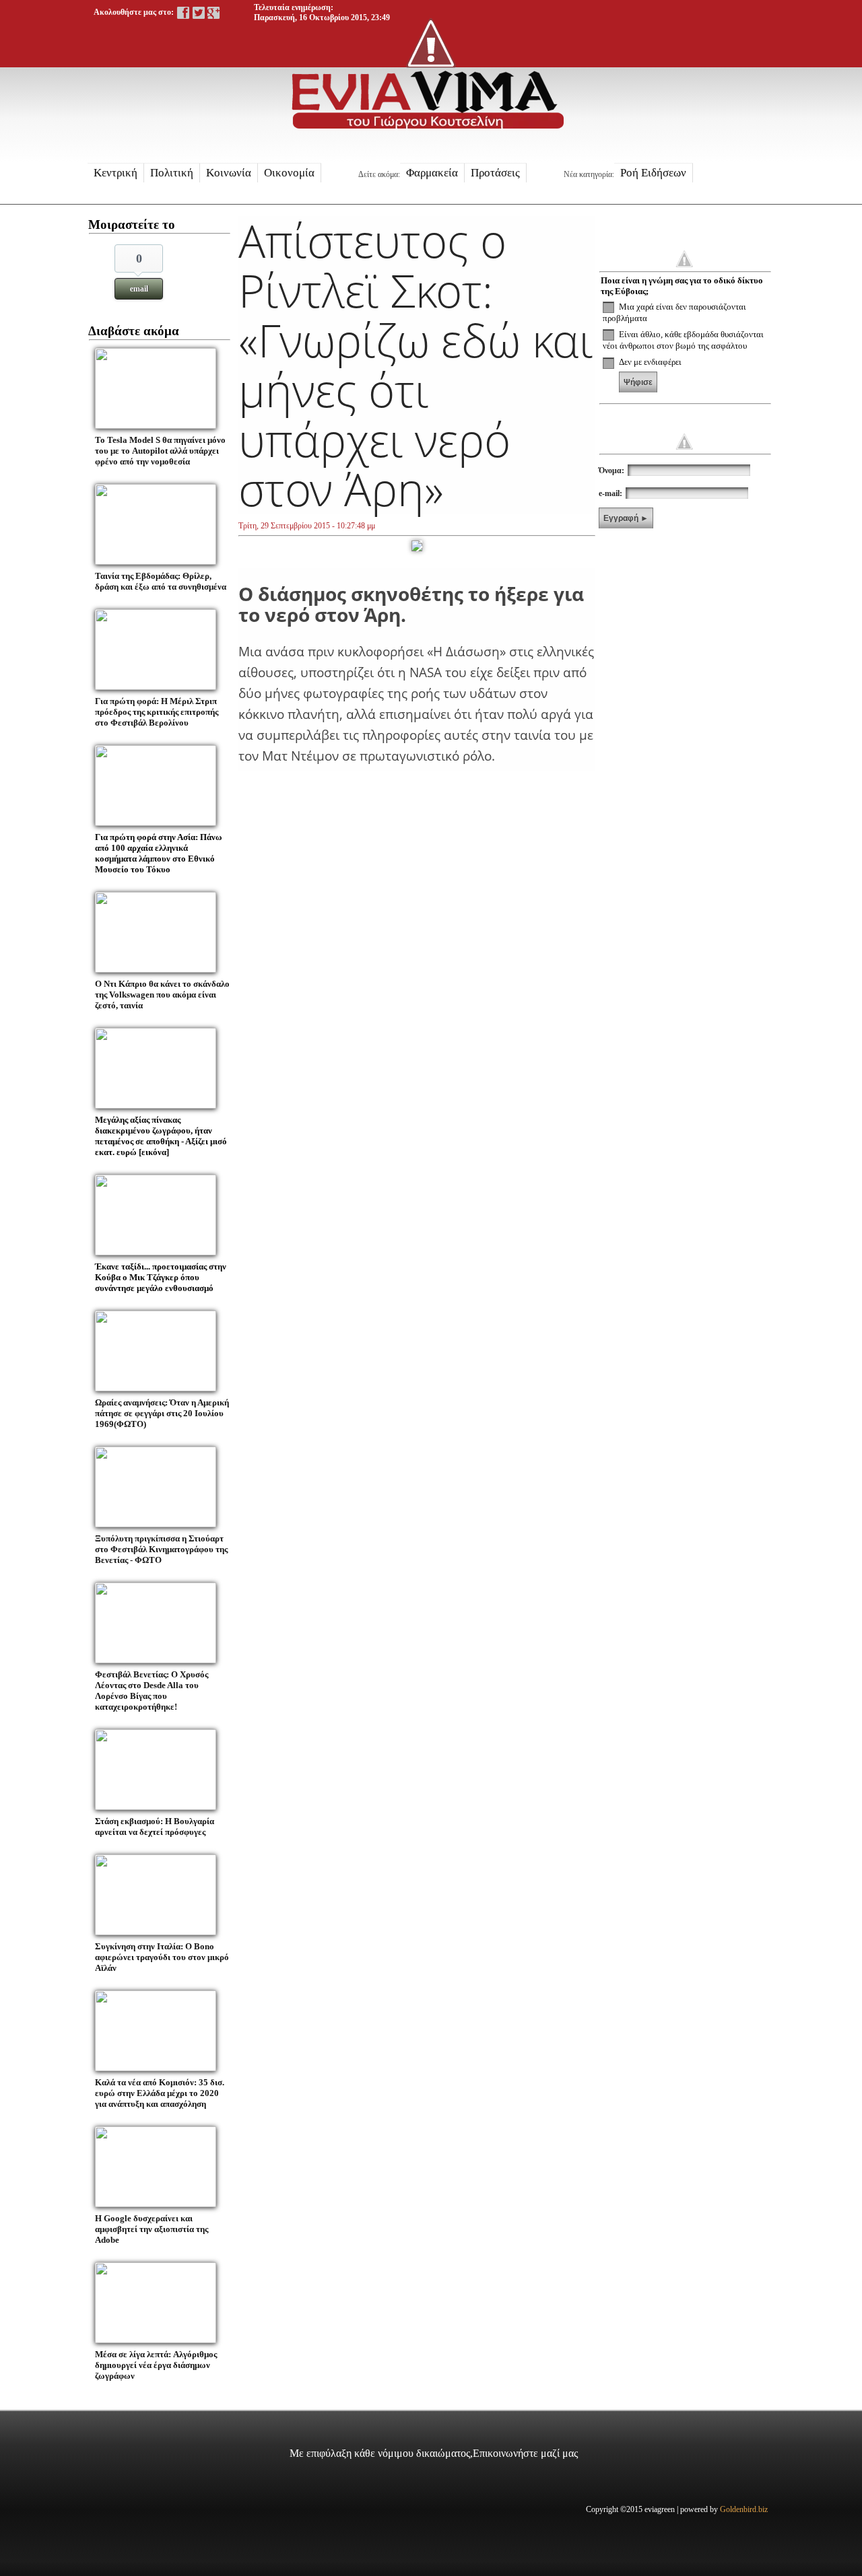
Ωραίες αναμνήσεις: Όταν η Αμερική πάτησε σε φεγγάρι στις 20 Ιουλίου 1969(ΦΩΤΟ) (162, 1413)
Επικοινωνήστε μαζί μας (525, 2453)
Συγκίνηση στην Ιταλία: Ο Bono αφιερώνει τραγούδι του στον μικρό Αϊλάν (162, 1957)
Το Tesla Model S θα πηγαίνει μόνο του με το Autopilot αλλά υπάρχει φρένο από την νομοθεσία (160, 451)
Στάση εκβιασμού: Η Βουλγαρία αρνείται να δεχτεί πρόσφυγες (155, 1826)
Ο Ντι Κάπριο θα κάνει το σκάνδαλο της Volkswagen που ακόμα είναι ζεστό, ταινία (162, 995)
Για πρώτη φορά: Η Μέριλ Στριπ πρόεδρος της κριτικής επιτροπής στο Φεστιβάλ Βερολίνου (157, 712)
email (139, 289)
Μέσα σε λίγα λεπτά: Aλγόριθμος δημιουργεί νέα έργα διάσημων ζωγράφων (156, 2365)
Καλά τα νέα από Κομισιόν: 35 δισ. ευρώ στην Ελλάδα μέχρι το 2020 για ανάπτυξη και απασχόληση (160, 2093)
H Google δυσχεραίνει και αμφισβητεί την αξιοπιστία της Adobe (152, 2229)
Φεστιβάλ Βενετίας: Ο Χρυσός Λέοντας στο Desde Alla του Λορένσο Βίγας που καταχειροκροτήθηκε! (152, 1691)
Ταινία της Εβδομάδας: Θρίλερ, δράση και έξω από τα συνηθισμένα (161, 581)
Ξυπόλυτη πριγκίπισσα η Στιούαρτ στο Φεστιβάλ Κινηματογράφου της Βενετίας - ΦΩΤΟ (161, 1549)
